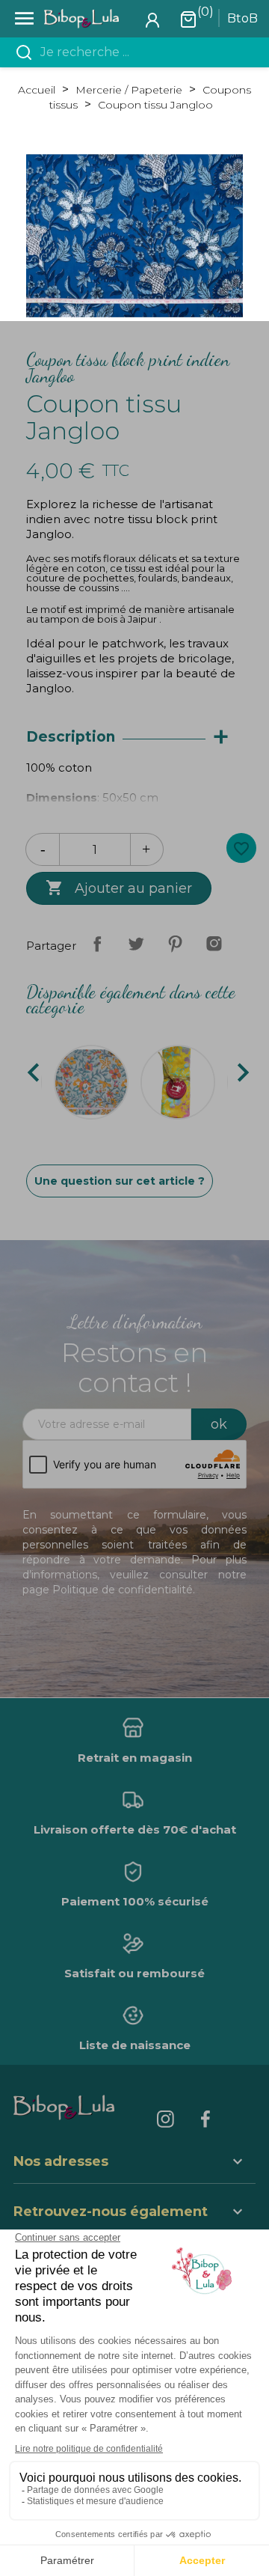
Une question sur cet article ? (120, 1181)
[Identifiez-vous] (152, 19)
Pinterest (175, 944)
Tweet (136, 944)
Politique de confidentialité (123, 1590)
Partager (97, 944)
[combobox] (143, 52)
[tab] (134, 738)
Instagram (214, 944)
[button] (134, 2213)
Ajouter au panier (119, 888)
